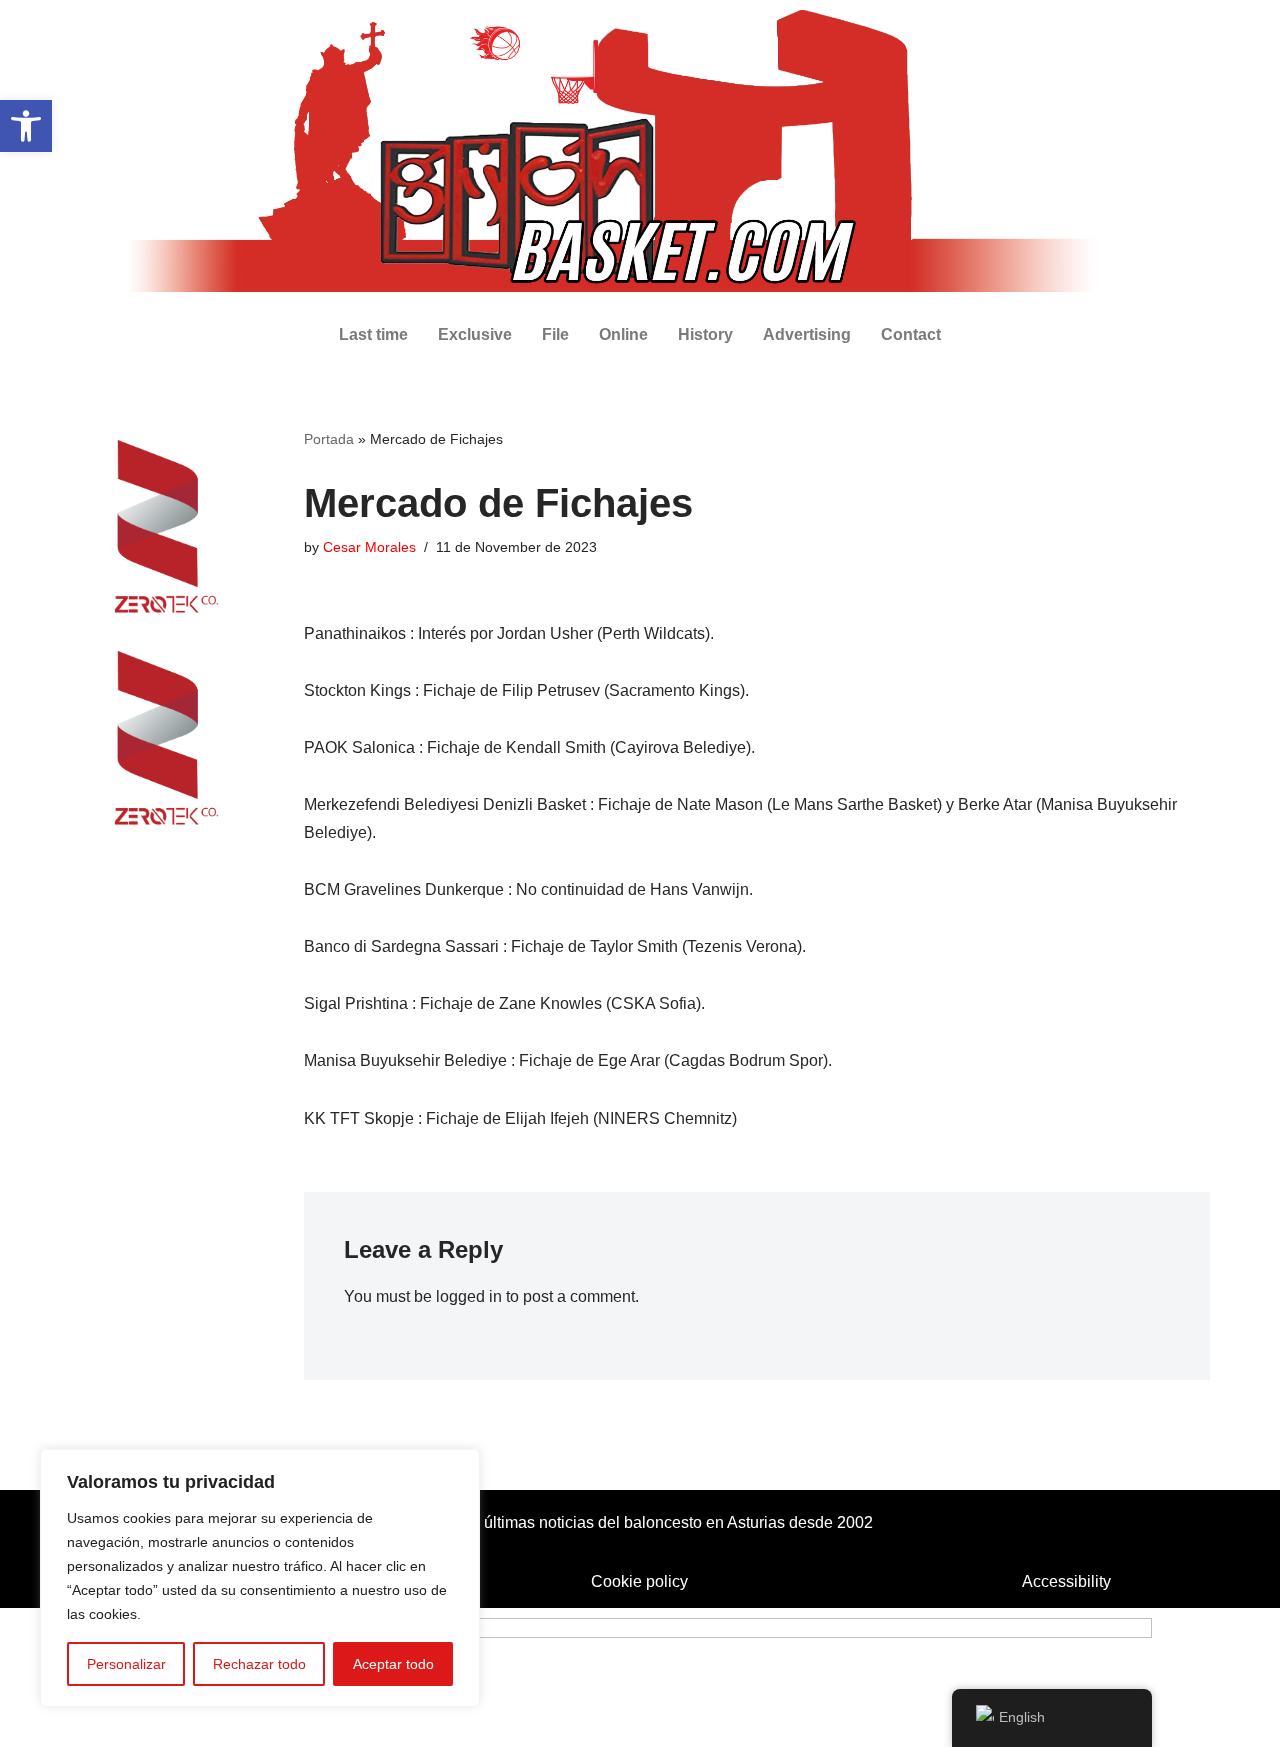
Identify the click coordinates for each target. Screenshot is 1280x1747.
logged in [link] (469, 1296)
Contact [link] (911, 334)
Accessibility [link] (1066, 1581)
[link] (26, 126)
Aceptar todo (393, 1664)
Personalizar (126, 1664)
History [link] (705, 334)
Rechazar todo (259, 1664)
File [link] (555, 334)
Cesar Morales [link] (369, 547)
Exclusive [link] (475, 334)
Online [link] (623, 334)
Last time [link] (373, 334)
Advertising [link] (807, 334)
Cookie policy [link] (639, 1581)
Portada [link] (329, 439)
